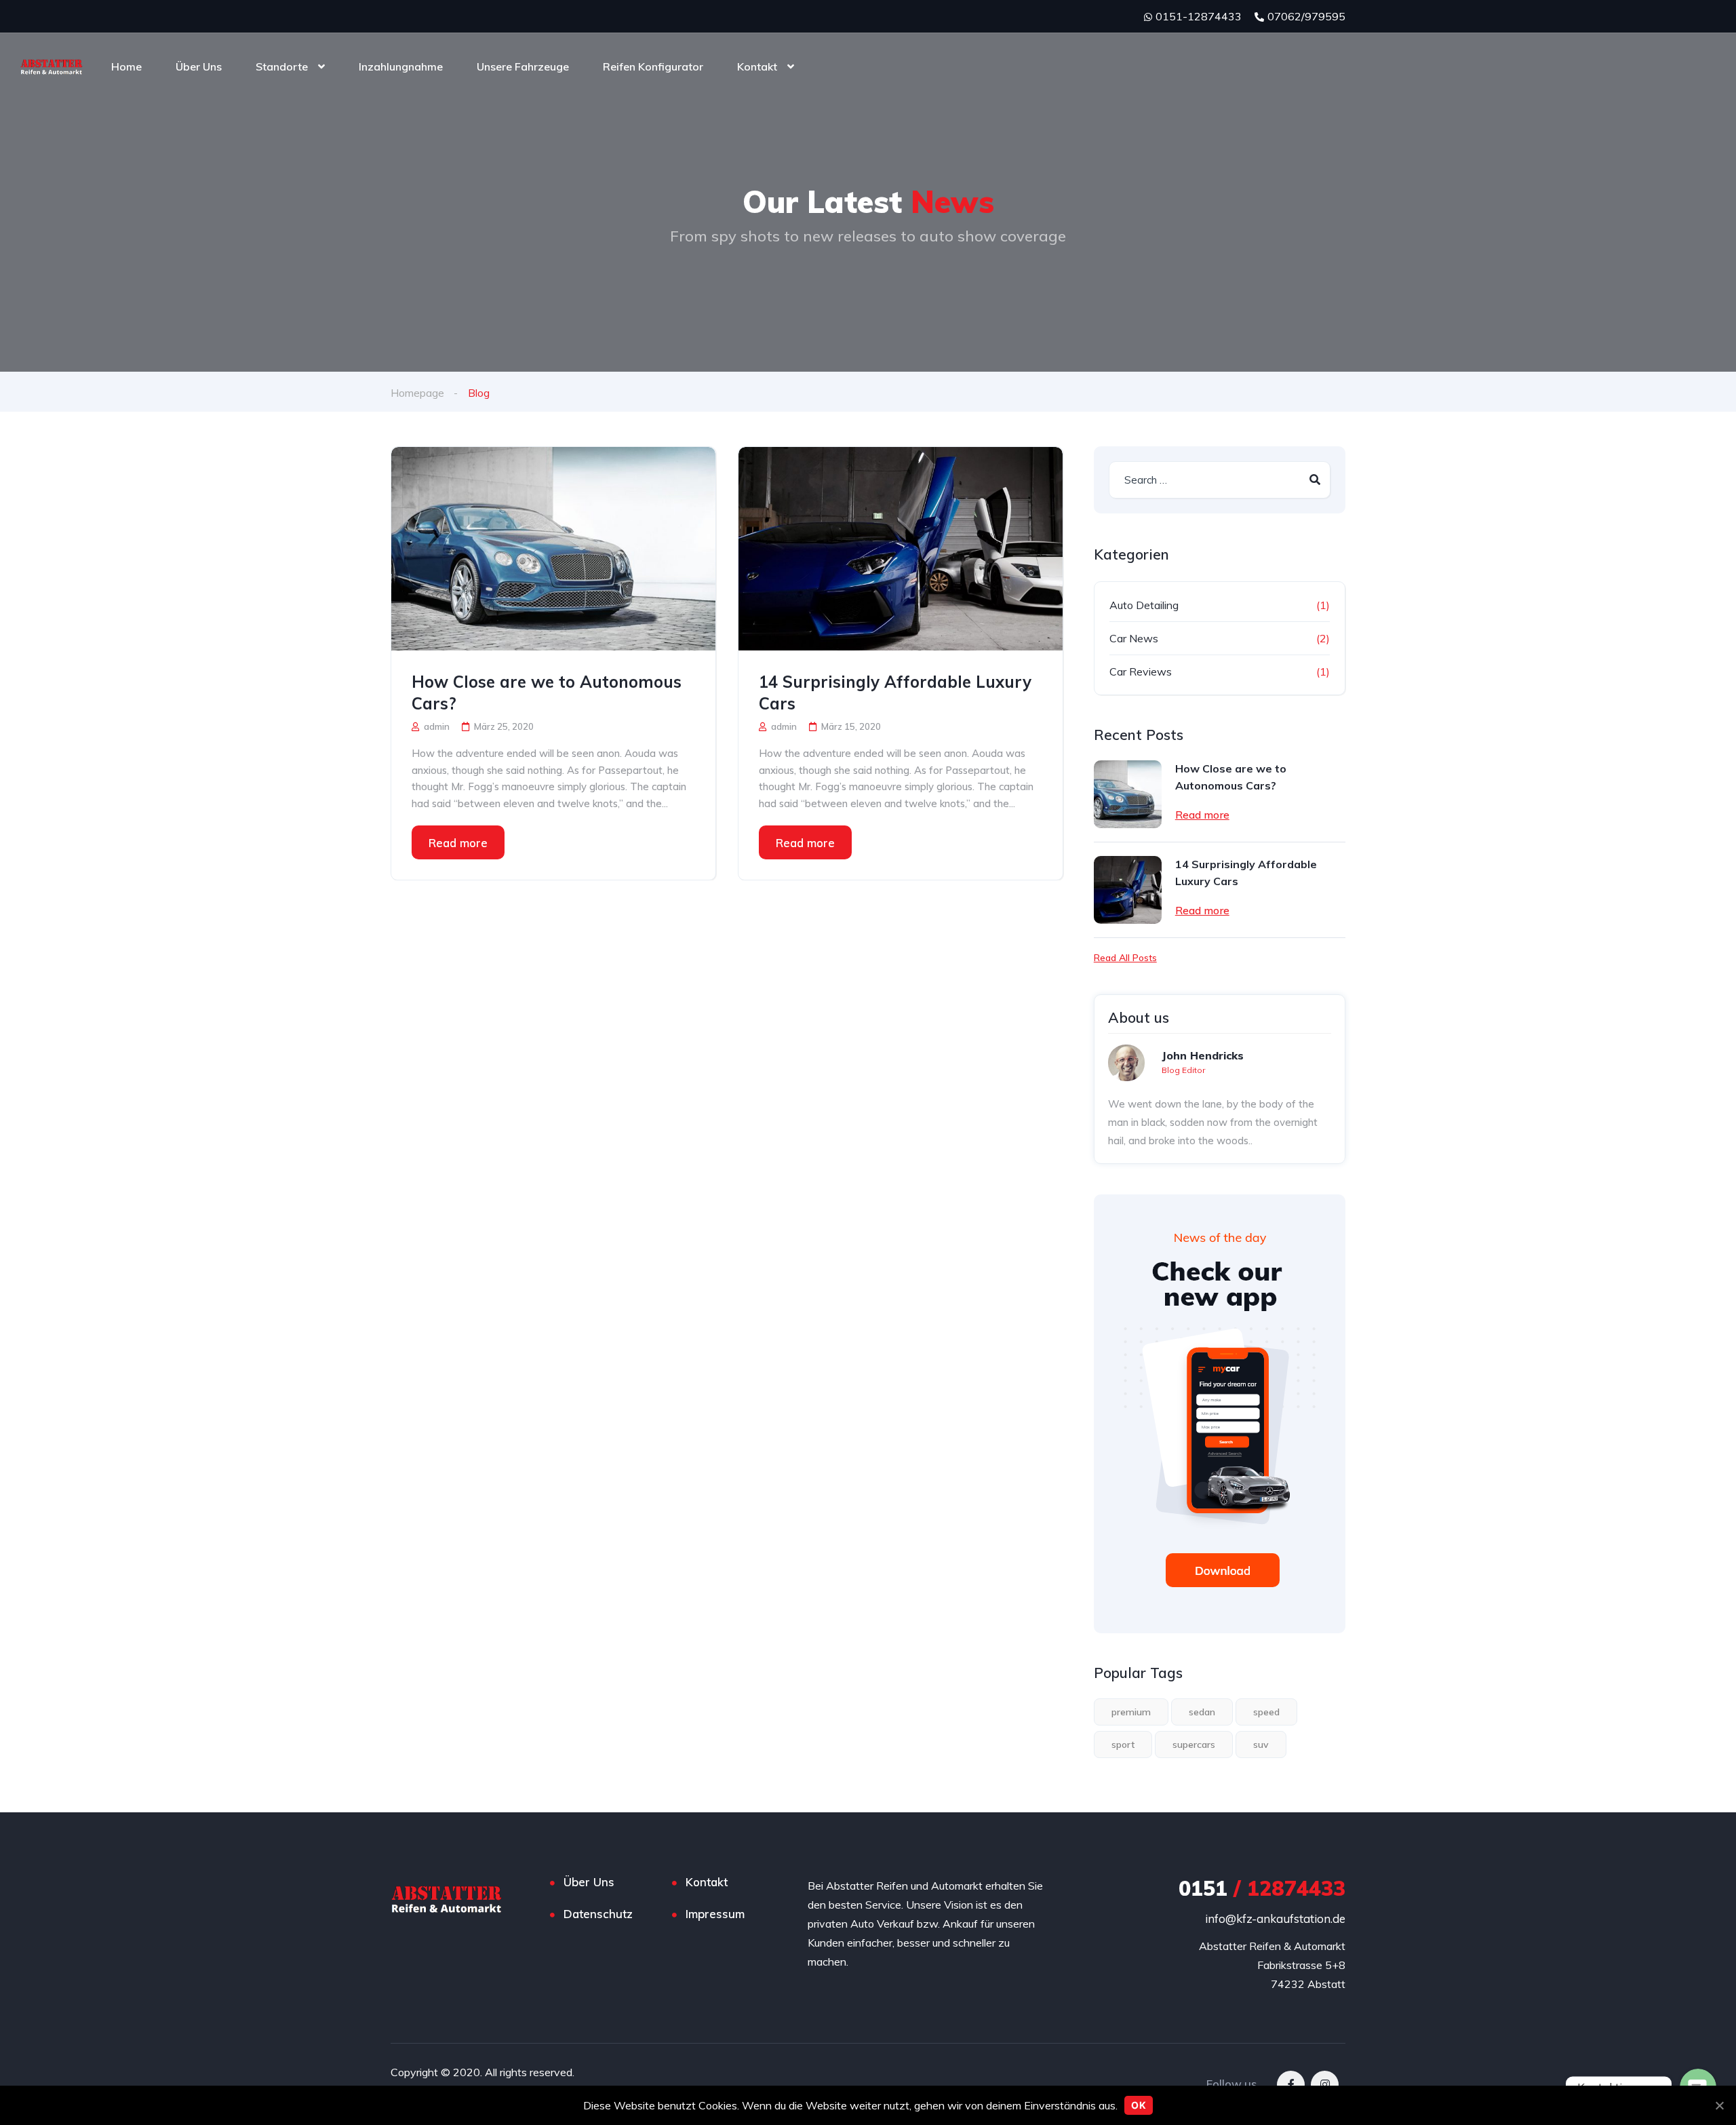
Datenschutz (598, 1914)
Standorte (282, 66)
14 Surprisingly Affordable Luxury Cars (895, 693)
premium (1131, 1712)
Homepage (417, 393)
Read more (458, 843)
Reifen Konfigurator (653, 66)
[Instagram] (1325, 2085)
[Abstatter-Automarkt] (52, 66)
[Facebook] (1291, 2085)
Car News (1134, 638)
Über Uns (199, 66)
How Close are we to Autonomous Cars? (547, 693)
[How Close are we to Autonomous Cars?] (553, 549)
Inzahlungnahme (401, 66)
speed (1266, 1712)
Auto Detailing (1144, 605)
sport (1123, 1744)
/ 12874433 (1262, 1888)
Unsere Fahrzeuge (523, 66)
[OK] (1719, 2105)
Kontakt (757, 66)
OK (1139, 2105)
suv (1261, 1744)
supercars (1194, 1744)
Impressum (715, 1914)
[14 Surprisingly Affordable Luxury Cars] (901, 549)
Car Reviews (1141, 671)
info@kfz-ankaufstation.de (1275, 1918)
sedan (1202, 1712)
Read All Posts (1125, 958)
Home (126, 66)
